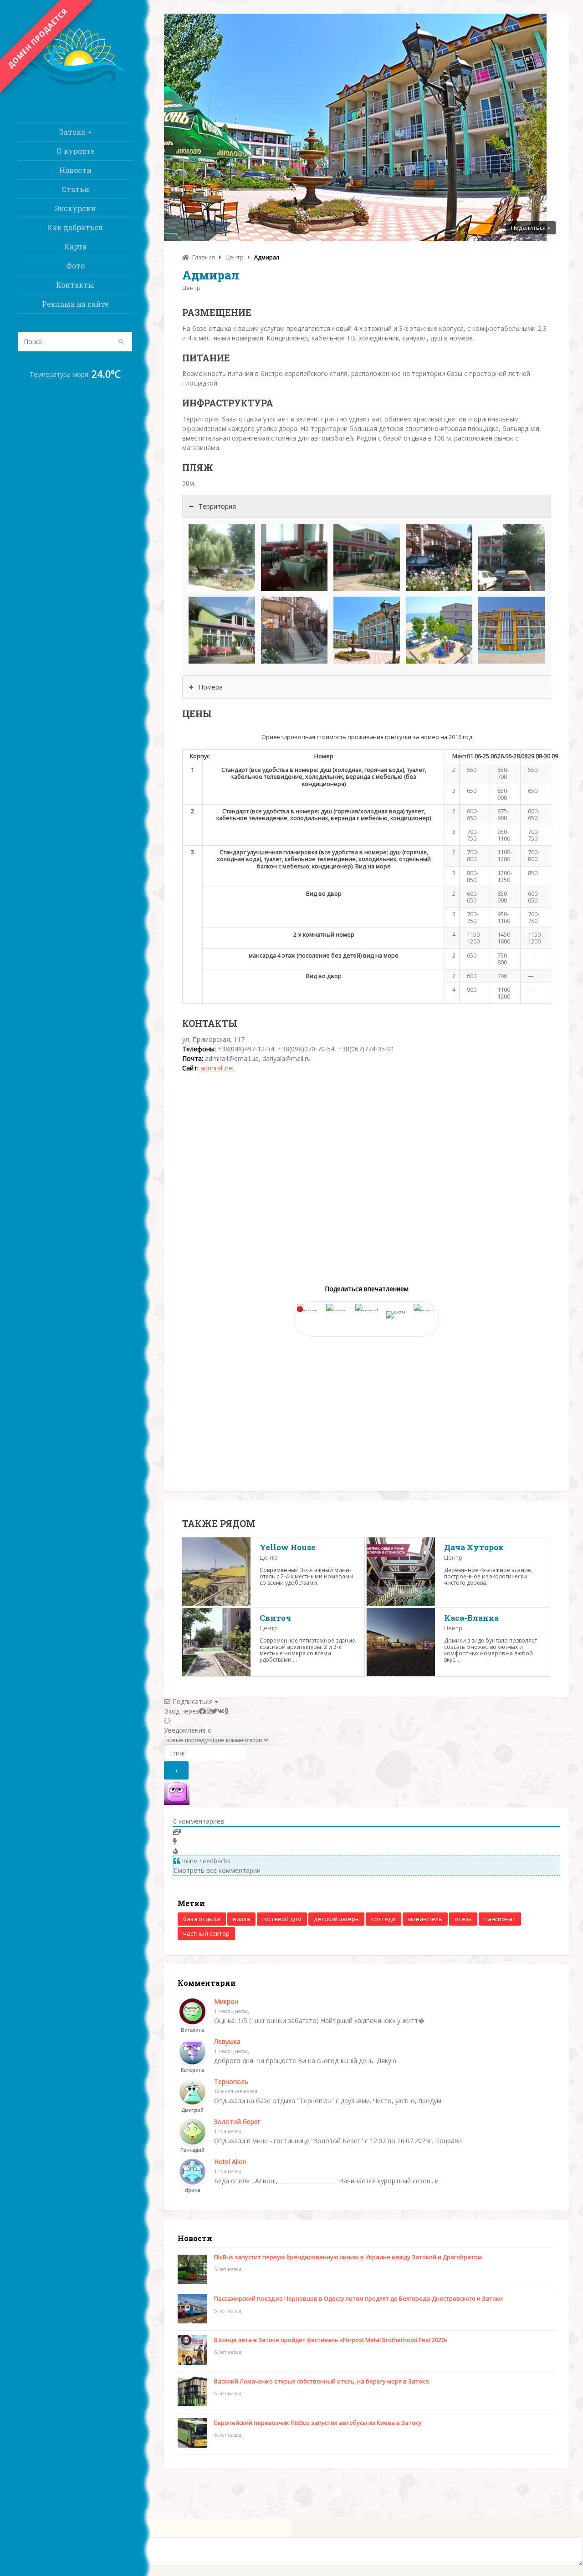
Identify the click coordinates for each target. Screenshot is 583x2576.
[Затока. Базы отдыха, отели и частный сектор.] (75, 86)
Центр (191, 288)
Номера (211, 687)
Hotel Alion (230, 2162)
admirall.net (217, 1068)
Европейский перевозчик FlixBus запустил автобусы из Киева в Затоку (318, 2423)
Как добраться (75, 227)
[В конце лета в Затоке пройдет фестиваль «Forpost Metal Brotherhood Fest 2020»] (192, 2351)
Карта (75, 246)
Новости (75, 170)
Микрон (226, 2001)
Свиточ (275, 1618)
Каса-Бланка (471, 1618)
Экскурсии (75, 208)
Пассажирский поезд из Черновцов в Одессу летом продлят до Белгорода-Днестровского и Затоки (358, 2298)
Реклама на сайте (75, 304)
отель (463, 1919)
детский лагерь (336, 1919)
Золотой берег (237, 2122)
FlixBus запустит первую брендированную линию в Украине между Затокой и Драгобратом (348, 2257)
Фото (75, 266)
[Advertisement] (367, 1410)
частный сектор (206, 1933)
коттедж (384, 1919)
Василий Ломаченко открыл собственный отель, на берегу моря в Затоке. (322, 2381)
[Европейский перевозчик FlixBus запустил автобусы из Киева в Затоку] (192, 2434)
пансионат (500, 1919)
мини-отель (425, 1919)
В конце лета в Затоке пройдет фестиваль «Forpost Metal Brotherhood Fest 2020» (331, 2340)
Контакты (75, 285)
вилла (241, 1919)
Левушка (227, 2041)
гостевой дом (282, 1919)
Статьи (75, 189)
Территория (217, 506)
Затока (72, 132)
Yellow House (288, 1547)
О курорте (75, 151)
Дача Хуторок (474, 1547)
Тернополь (231, 2082)
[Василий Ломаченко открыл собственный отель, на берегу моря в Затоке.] (192, 2393)
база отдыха (202, 1919)
